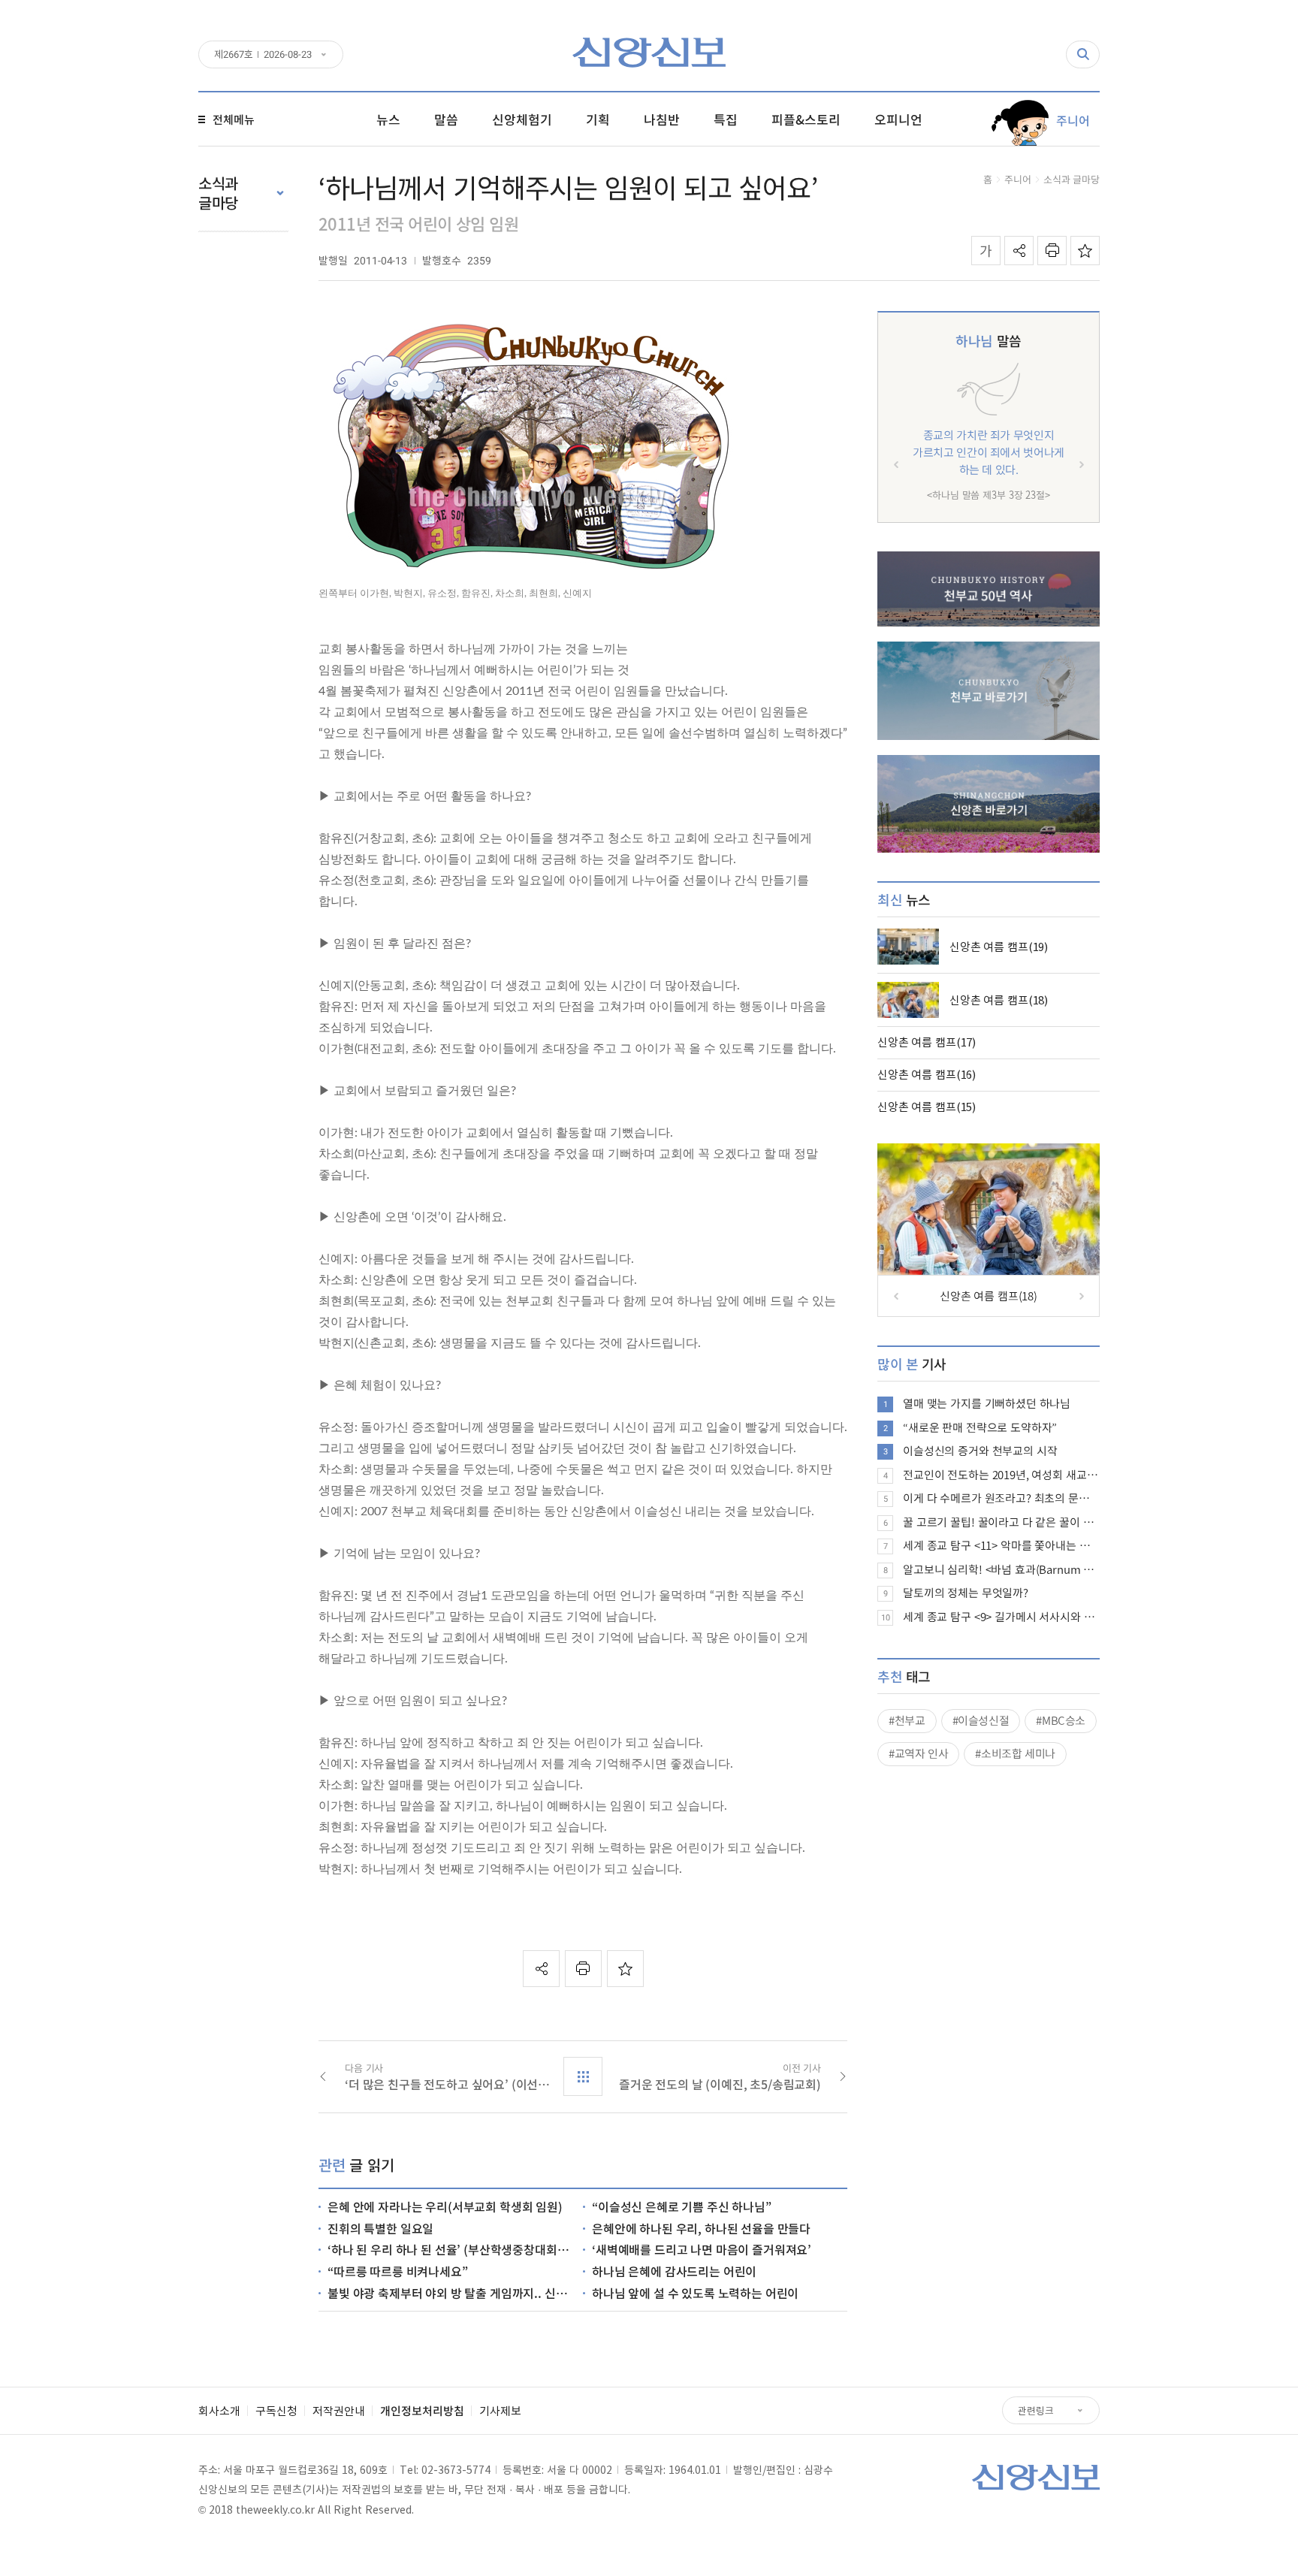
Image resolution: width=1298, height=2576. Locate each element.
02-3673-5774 (456, 2469)
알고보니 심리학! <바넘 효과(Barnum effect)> (1001, 1569)
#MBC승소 (1061, 1720)
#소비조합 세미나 (1015, 1753)
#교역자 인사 (918, 1753)
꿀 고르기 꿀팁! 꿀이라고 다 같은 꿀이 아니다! (1001, 1522)
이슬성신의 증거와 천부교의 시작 (980, 1451)
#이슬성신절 (981, 1720)
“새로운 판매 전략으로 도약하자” (980, 1427)
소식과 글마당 (1072, 179)
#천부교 (907, 1720)
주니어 (1018, 179)
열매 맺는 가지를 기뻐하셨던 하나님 (987, 1403)
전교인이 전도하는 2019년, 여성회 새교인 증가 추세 (1001, 1475)
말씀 (988, 341)
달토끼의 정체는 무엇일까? (966, 1593)
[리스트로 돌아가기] (583, 2076)
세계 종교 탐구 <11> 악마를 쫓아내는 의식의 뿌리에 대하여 (1001, 1545)
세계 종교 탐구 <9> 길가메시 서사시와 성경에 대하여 (1001, 1617)
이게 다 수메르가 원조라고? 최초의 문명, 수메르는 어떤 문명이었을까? (1001, 1498)
